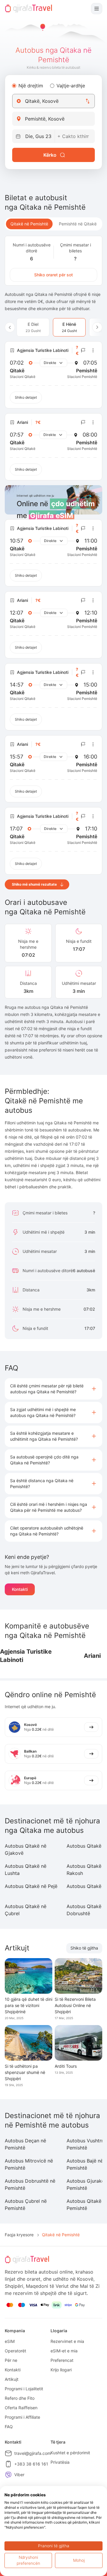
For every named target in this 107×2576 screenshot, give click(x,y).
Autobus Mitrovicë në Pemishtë (29, 2164)
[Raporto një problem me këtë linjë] (83, 350)
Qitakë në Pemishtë (29, 224)
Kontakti (20, 1589)
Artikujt (12, 2379)
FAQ (9, 2427)
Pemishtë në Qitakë (78, 224)
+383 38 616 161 (31, 2464)
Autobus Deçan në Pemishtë (25, 2144)
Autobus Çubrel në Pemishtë (26, 2205)
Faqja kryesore (19, 2235)
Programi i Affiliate (22, 2417)
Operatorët (15, 2351)
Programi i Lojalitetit (24, 2389)
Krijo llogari (61, 2370)
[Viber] (8, 2475)
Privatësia (60, 2462)
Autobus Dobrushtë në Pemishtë (30, 2184)
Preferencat (62, 2360)
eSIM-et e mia (64, 2351)
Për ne (11, 2360)
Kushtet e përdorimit (70, 2453)
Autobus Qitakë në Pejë (31, 1886)
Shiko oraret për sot (53, 275)
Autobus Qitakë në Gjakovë (26, 1849)
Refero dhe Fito (20, 2398)
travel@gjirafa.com (33, 2453)
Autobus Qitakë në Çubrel (26, 1910)
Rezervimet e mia (67, 2341)
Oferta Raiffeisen (21, 2408)
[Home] (29, 9)
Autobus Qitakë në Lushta (26, 1870)
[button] (53, 1389)
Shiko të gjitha (84, 1948)
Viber (19, 2475)
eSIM (10, 2341)
